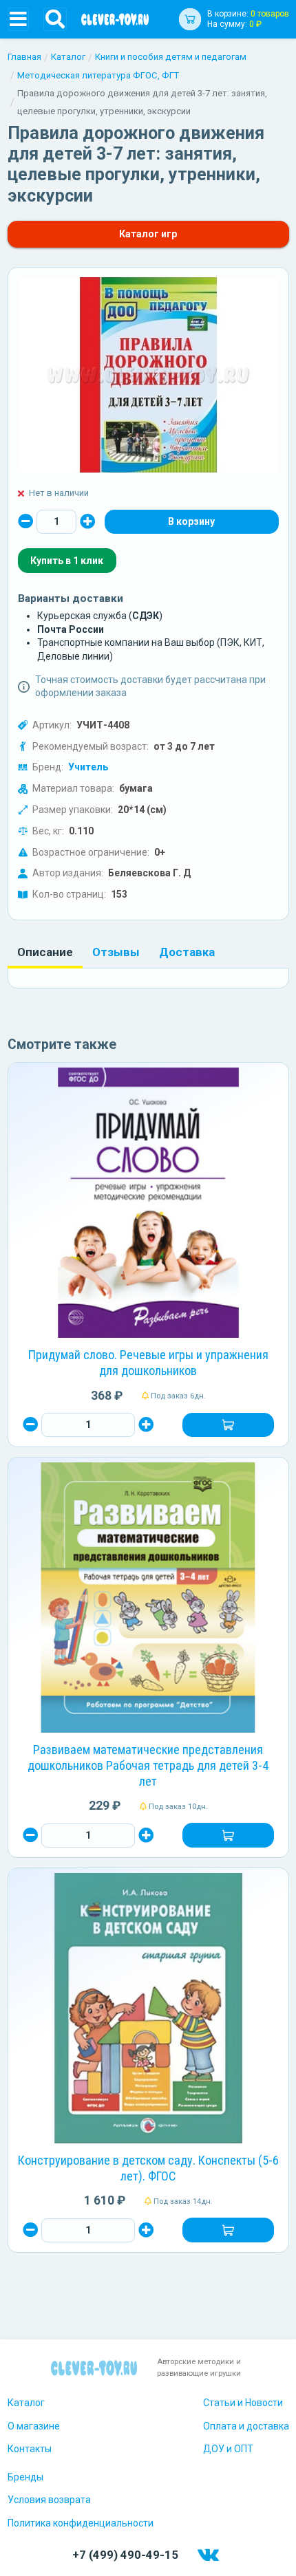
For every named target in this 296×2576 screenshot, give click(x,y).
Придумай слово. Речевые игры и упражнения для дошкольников (148, 1363)
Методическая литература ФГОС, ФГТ (98, 75)
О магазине (34, 2426)
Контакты (30, 2449)
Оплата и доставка (246, 2426)
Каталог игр (148, 234)
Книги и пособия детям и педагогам (171, 57)
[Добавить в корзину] (228, 1425)
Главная (24, 57)
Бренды (25, 2477)
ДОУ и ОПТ (228, 2449)
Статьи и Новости (243, 2403)
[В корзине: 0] (191, 522)
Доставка (187, 952)
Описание (45, 952)
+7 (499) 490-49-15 (125, 2555)
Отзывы (116, 952)
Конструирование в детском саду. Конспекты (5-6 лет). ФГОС (148, 2168)
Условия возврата (49, 2500)
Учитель (88, 767)
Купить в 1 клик (67, 561)
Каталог (68, 57)
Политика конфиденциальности (81, 2523)
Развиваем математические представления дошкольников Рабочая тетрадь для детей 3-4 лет (148, 1765)
